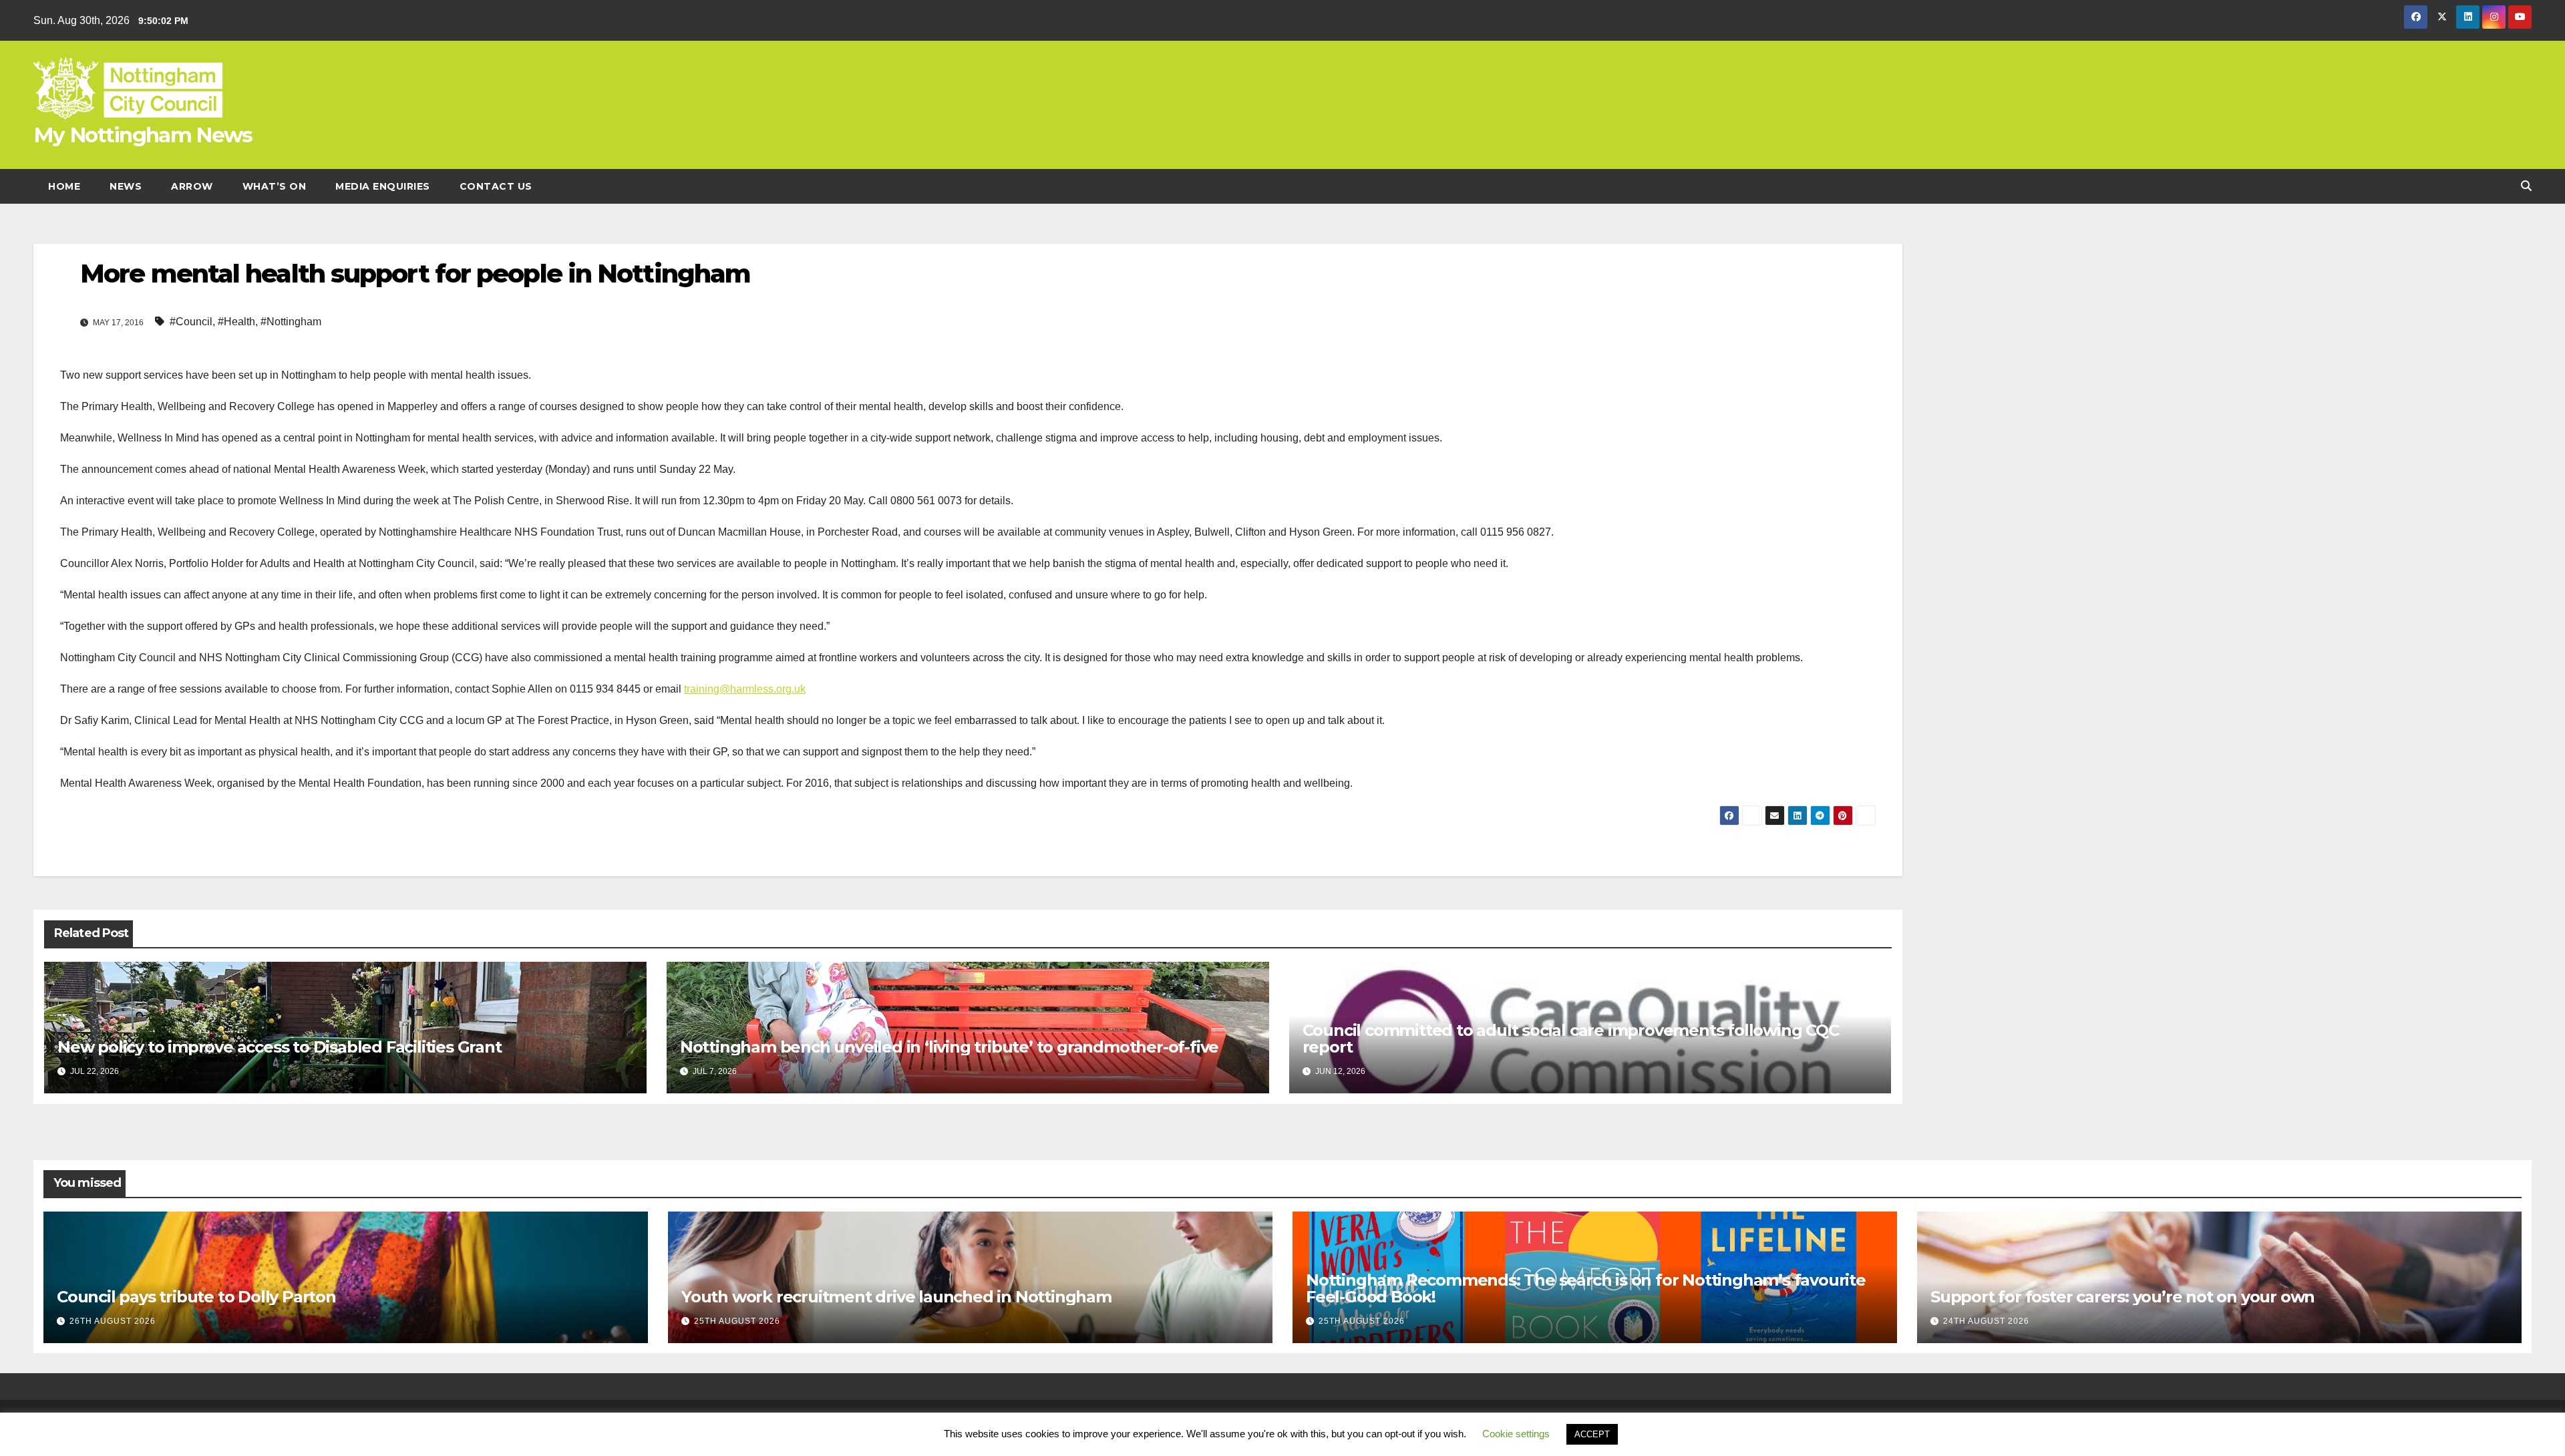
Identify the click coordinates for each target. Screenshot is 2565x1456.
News (126, 186)
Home (64, 186)
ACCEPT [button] (1592, 1434)
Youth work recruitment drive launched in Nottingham (896, 1297)
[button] (2526, 186)
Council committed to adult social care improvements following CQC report (1571, 1039)
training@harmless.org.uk (745, 689)
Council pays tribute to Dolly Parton (196, 1297)
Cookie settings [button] (1516, 1434)
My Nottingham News (143, 135)
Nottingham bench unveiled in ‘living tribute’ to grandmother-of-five (949, 1047)
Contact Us (496, 186)
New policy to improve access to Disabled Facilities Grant (280, 1047)
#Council (191, 322)
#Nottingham (291, 322)
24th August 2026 (1986, 1321)
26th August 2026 (113, 1321)
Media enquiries (383, 186)
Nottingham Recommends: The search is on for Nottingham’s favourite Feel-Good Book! (1586, 1288)
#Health (236, 322)
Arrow (192, 186)
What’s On (275, 186)
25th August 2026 (737, 1321)
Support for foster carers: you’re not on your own (2122, 1297)
